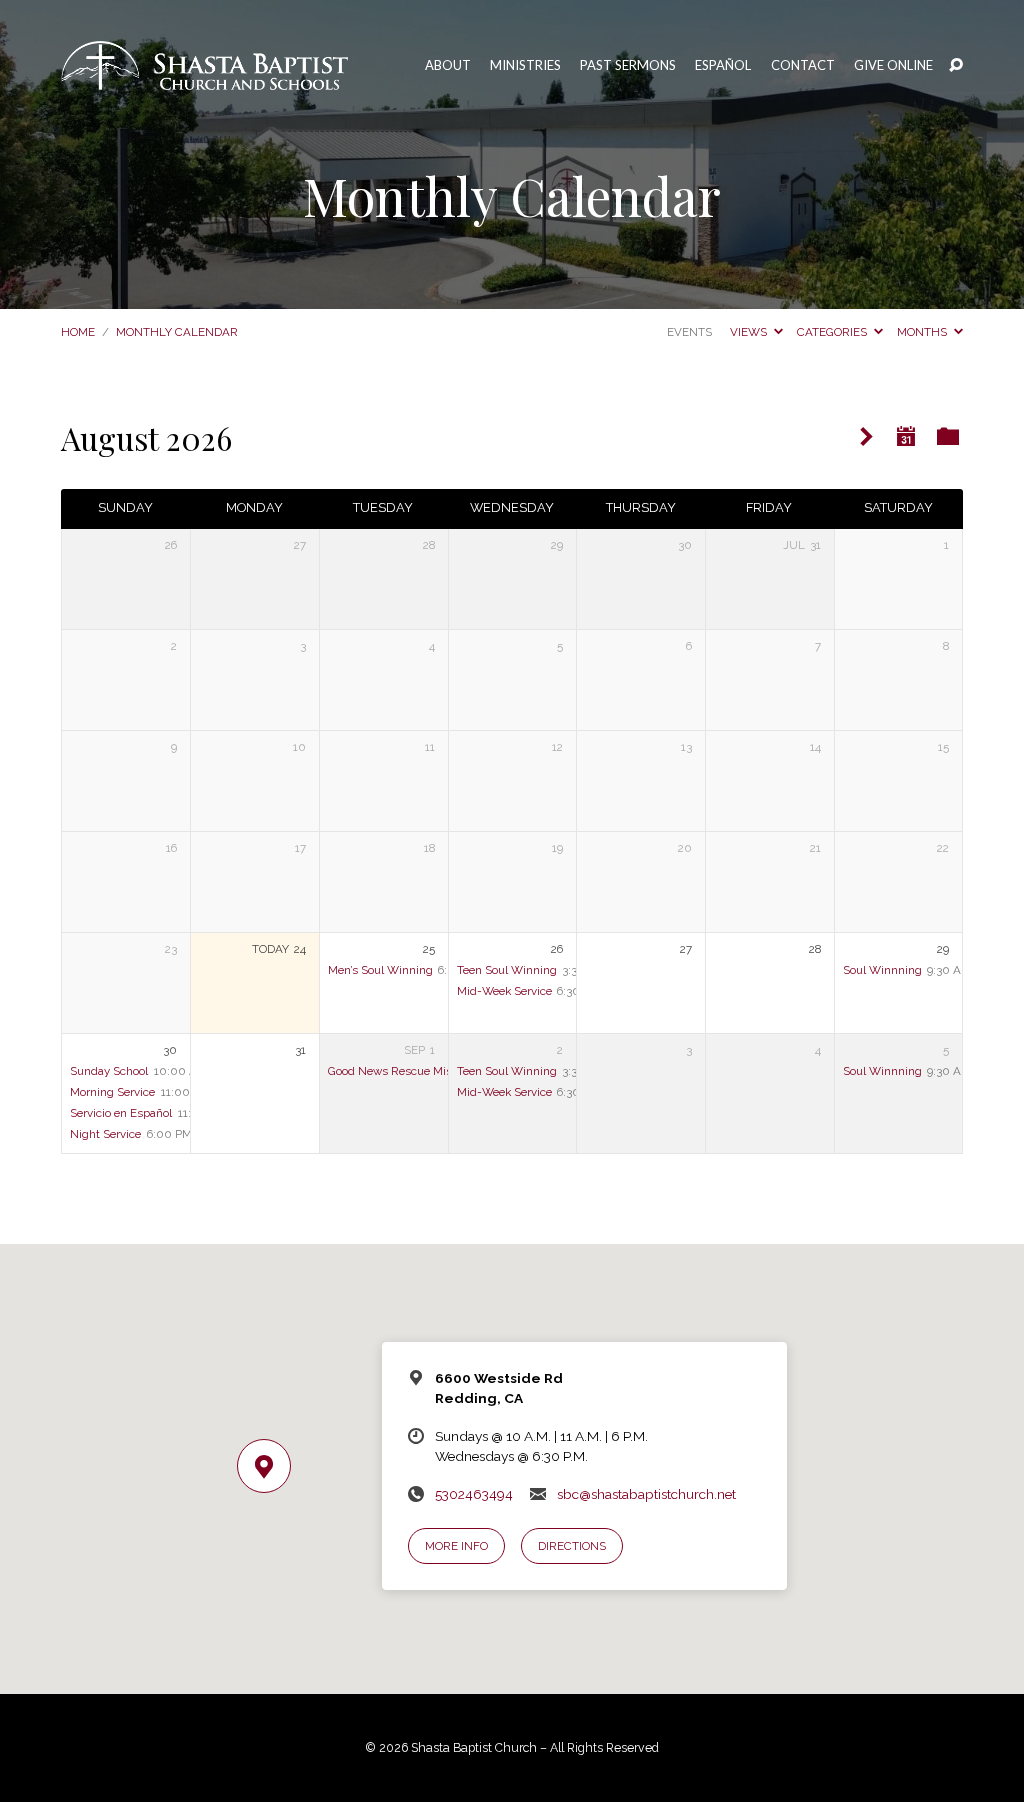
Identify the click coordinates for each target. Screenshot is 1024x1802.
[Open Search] (956, 66)
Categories (833, 332)
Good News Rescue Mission (401, 1071)
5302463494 (474, 1494)
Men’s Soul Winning (380, 970)
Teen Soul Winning (507, 970)
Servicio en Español (121, 1113)
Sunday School (109, 1071)
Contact (803, 65)
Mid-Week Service (504, 991)
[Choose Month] (906, 436)
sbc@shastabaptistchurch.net (646, 1494)
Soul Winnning (882, 970)
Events (689, 332)
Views (750, 332)
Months (923, 332)
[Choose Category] (948, 436)
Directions (572, 1546)
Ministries (525, 65)
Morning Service (112, 1092)
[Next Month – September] (866, 437)
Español (723, 65)
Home (78, 332)
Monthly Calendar (177, 332)
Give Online (893, 65)
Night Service (105, 1134)
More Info (456, 1546)
